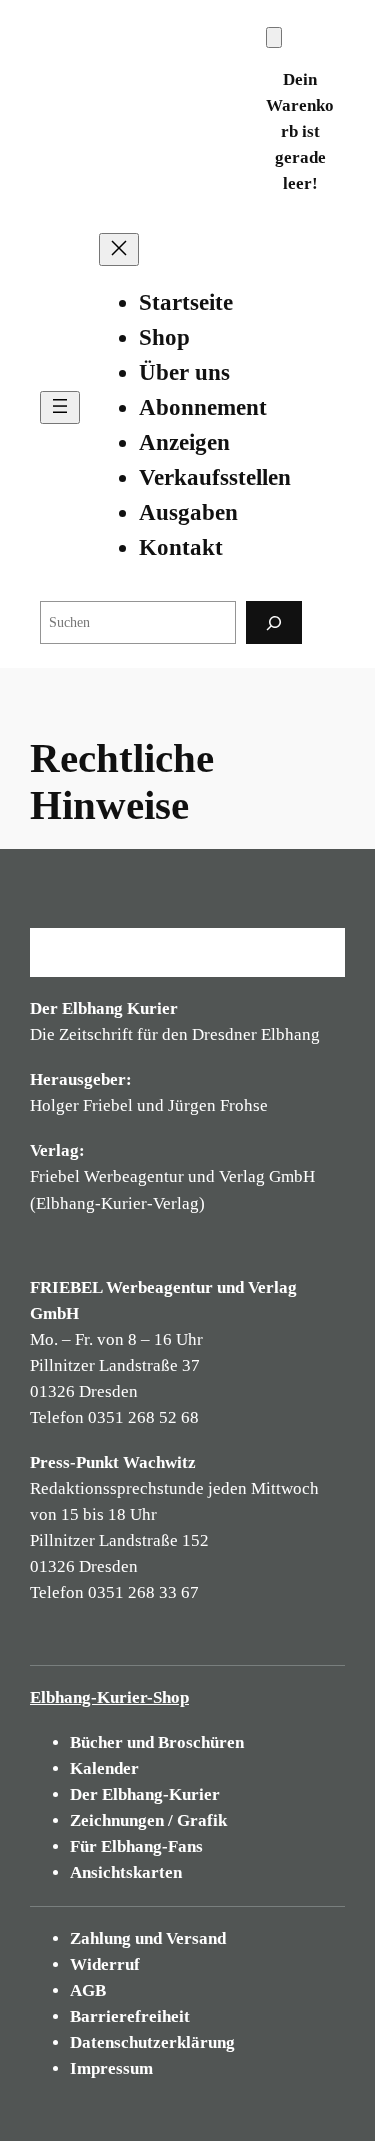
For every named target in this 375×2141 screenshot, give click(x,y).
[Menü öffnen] (60, 407)
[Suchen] (274, 622)
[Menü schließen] (119, 249)
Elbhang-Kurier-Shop (109, 1697)
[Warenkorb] (274, 37)
